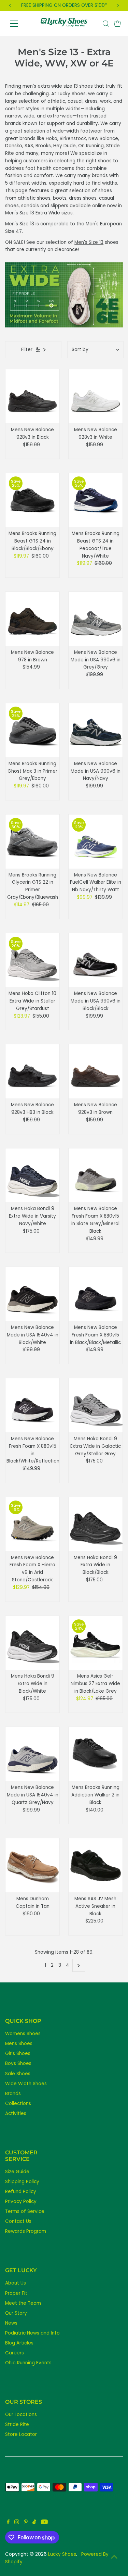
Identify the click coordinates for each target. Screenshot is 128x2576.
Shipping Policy (22, 2182)
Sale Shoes (18, 2074)
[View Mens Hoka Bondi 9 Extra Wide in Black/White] (32, 1643)
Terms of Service (25, 2211)
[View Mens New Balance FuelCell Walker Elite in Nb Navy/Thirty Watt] (96, 842)
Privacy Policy (21, 2201)
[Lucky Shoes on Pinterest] (26, 2523)
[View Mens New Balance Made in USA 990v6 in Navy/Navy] (96, 730)
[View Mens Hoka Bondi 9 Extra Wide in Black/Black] (96, 1524)
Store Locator (21, 2434)
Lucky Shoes (62, 2554)
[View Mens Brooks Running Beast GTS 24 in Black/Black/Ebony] (32, 500)
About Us (16, 2283)
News (11, 2323)
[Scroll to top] (114, 2557)
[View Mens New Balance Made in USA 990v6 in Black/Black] (96, 960)
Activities (16, 2113)
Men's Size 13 (89, 242)
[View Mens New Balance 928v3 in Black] (32, 396)
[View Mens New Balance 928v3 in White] (96, 396)
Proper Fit (16, 2293)
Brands (13, 2094)
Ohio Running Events (28, 2363)
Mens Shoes (19, 2044)
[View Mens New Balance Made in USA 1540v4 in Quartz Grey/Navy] (32, 1754)
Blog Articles (19, 2343)
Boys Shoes (18, 2063)
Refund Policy (21, 2192)
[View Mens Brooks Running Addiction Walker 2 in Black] (96, 1754)
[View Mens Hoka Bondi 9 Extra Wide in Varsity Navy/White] (32, 1175)
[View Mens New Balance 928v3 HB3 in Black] (32, 1071)
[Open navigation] (19, 24)
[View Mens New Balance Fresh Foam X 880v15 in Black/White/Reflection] (32, 1405)
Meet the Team (23, 2303)
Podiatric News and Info (32, 2333)
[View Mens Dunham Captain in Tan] (32, 1865)
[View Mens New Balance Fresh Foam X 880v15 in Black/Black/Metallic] (96, 1294)
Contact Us (18, 2221)
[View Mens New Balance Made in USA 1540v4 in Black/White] (32, 1294)
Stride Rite (17, 2424)
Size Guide (17, 2172)
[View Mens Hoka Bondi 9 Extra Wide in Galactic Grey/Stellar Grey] (96, 1405)
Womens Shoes (23, 2034)
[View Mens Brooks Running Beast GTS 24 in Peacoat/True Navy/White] (96, 500)
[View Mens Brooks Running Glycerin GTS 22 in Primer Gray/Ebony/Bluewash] (32, 842)
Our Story (16, 2313)
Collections (18, 2104)
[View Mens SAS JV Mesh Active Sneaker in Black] (96, 1865)
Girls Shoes (18, 2054)
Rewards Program (26, 2231)
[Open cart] (117, 24)
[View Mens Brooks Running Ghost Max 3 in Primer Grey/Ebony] (32, 730)
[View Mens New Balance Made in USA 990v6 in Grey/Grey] (96, 619)
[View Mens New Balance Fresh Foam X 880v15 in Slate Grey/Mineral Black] (96, 1175)
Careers (15, 2353)
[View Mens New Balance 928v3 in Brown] (96, 1071)
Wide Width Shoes (26, 2084)
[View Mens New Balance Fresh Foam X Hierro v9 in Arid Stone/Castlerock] (32, 1524)
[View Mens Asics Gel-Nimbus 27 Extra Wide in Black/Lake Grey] (96, 1643)
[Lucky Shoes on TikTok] (34, 2523)
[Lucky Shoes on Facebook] (8, 2523)
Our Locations (21, 2415)
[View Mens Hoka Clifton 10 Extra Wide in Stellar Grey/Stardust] (32, 960)
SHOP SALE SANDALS (64, 5)
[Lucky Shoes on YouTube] (44, 2523)
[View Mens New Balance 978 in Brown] (32, 619)
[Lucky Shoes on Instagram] (17, 2523)
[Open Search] (106, 24)
